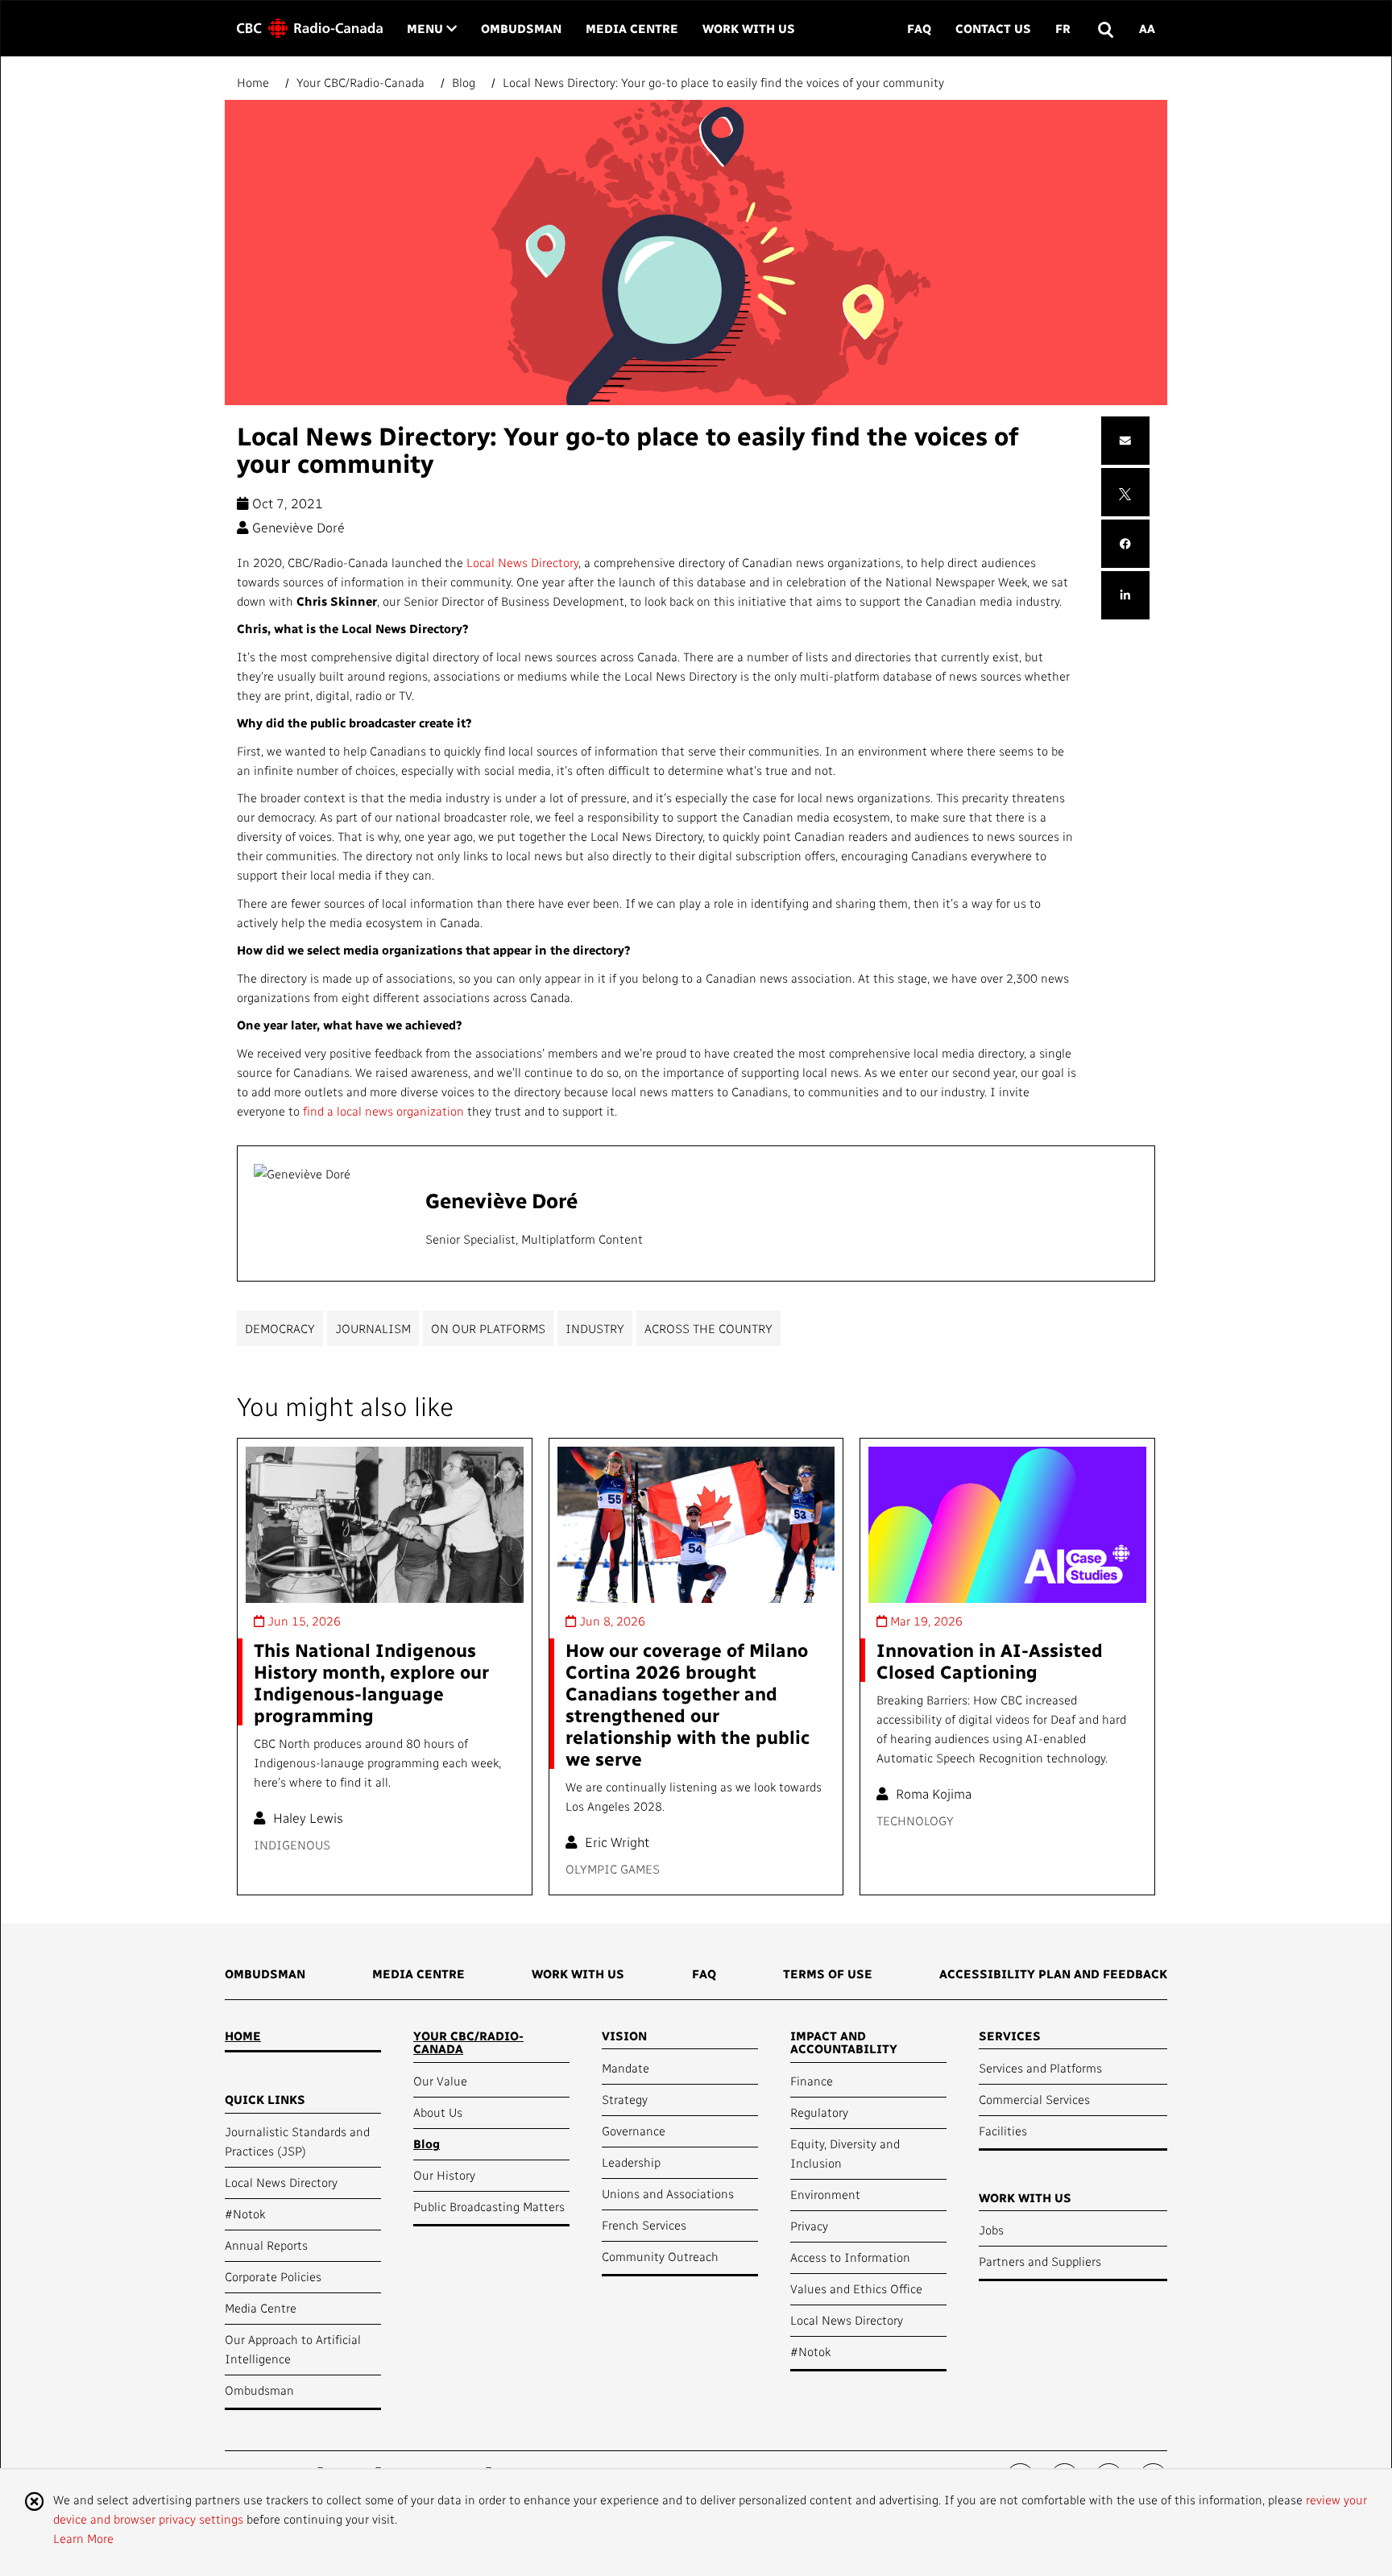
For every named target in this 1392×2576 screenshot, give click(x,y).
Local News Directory (522, 562)
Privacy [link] (809, 2226)
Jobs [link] (991, 2230)
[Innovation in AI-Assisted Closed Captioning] (1007, 1525)
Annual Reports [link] (266, 2245)
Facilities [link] (1003, 2131)
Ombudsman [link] (521, 28)
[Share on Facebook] (1125, 544)
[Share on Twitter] (1125, 492)
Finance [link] (812, 2081)
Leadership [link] (631, 2162)
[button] (1105, 29)
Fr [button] (1063, 28)
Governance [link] (634, 2131)
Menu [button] (432, 28)
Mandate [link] (626, 2068)
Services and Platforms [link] (1040, 2068)
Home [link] (243, 2036)
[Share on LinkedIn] (1125, 596)
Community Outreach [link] (660, 2256)
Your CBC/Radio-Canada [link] (468, 2042)
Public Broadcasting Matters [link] (489, 2206)
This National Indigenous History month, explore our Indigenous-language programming (371, 1682)
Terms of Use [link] (828, 1973)
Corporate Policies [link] (273, 2276)
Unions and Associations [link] (668, 2193)
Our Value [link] (440, 2081)
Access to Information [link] (850, 2257)
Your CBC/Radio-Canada (360, 82)
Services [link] (1010, 2036)
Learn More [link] (83, 2538)
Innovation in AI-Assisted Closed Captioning (990, 1660)
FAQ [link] (919, 28)
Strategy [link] (625, 2099)
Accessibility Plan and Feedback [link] (1053, 1973)
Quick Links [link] (265, 2099)
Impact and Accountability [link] (844, 2042)
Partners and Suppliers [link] (1040, 2261)
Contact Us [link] (993, 28)
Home (255, 82)
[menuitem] (265, 1979)
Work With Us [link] (749, 28)
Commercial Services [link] (1034, 2099)
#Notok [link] (245, 2214)
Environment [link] (825, 2194)
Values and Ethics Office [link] (856, 2288)
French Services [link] (644, 2225)
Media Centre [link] (632, 28)
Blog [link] (427, 2143)
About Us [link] (438, 2112)
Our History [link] (444, 2175)
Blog (464, 82)
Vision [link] (624, 2036)
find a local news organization (383, 1111)
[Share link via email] (1125, 441)
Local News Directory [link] (281, 2182)
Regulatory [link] (819, 2112)
